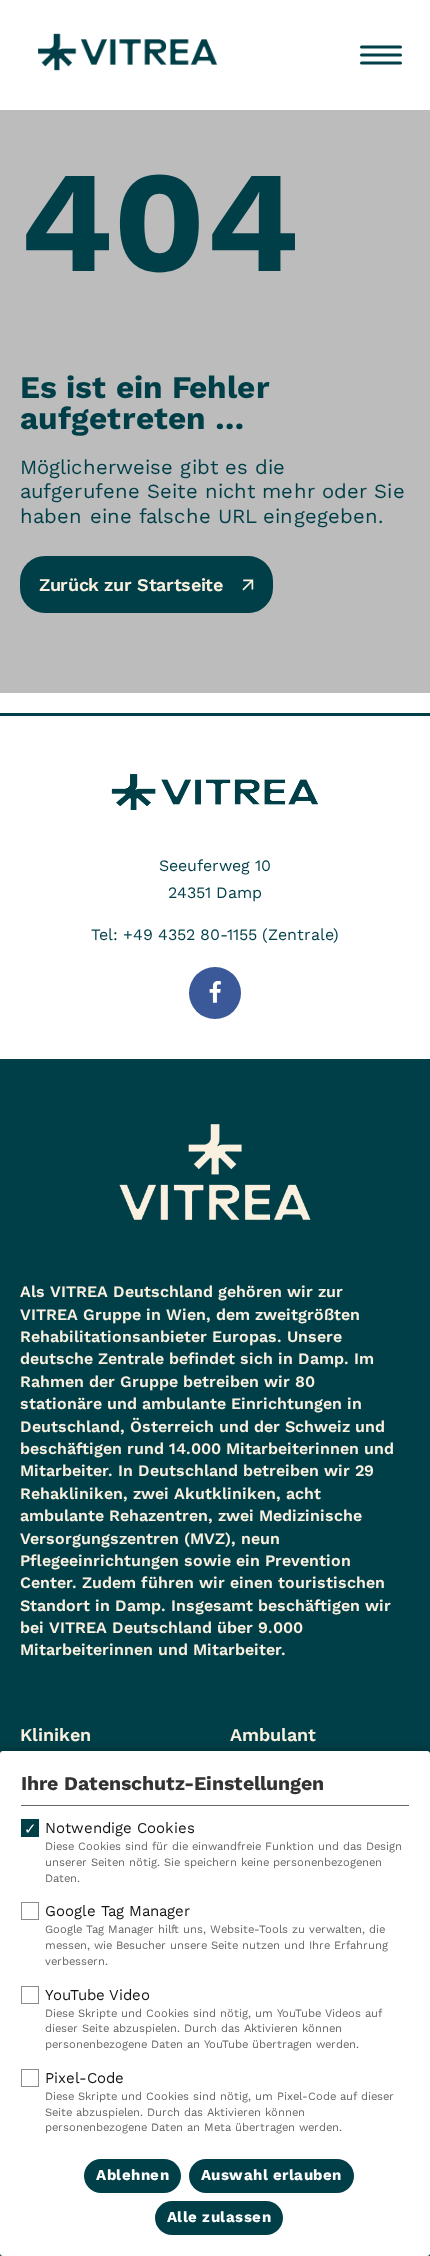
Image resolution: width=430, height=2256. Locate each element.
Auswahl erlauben (271, 2175)
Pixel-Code (219, 2102)
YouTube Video (213, 2019)
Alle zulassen (219, 2217)
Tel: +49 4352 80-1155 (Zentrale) (215, 934)
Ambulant (273, 1734)
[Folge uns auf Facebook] (215, 993)
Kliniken (55, 1734)
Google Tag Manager (216, 1935)
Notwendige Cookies (223, 1852)
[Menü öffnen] (381, 55)
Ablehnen (132, 2175)
